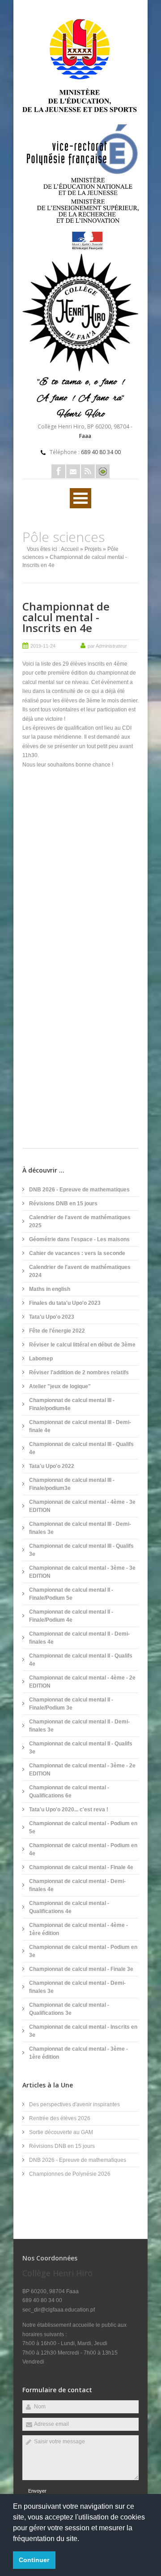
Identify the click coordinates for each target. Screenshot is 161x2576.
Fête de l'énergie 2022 (57, 1331)
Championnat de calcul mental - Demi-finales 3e (77, 1987)
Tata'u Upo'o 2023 (52, 1317)
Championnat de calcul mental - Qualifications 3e (69, 2009)
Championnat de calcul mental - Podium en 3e (83, 1951)
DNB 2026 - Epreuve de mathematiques (79, 1190)
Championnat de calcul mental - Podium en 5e (83, 1827)
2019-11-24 (43, 646)
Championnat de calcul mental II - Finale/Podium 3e (71, 1704)
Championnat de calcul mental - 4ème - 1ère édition (78, 1929)
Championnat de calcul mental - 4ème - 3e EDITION (82, 1506)
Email (73, 471)
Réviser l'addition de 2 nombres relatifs (79, 1372)
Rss (88, 471)
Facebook (58, 471)
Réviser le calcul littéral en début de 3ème (82, 1345)
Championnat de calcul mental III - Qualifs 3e (81, 1550)
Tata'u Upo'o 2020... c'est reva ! (69, 1810)
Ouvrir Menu (80, 498)
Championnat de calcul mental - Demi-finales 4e (77, 1885)
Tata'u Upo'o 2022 (52, 1466)
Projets (93, 549)
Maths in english (50, 1289)
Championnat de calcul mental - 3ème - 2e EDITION (82, 1770)
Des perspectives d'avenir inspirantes (74, 2104)
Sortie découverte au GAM (61, 2132)
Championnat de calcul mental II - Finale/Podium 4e (71, 1616)
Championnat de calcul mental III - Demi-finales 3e (80, 1528)
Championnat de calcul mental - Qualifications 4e (69, 1907)
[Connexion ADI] (103, 471)
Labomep (41, 1359)
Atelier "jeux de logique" (60, 1386)
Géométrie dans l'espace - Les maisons (79, 1239)
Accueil (70, 549)
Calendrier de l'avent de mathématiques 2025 (80, 1221)
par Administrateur (107, 646)
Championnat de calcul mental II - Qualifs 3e (81, 1748)
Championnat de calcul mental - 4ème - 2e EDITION (82, 1682)
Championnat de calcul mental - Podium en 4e (83, 1849)
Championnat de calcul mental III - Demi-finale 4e (80, 1426)
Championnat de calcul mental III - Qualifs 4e (81, 1448)
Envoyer (37, 2491)
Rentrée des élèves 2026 (60, 2118)
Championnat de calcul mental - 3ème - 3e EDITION (82, 1572)
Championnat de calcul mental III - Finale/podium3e (72, 1484)
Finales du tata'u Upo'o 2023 (65, 1303)
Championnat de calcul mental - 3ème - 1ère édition (78, 2053)
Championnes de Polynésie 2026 (70, 2174)
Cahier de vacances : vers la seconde (77, 1253)
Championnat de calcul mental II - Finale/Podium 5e (71, 1594)
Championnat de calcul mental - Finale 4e (81, 1867)
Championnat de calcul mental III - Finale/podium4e (72, 1404)
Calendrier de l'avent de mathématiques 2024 (80, 1271)
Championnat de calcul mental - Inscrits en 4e (66, 617)
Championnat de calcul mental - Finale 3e (81, 1969)
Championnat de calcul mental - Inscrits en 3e (83, 2031)
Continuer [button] (34, 2560)
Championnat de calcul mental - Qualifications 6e (69, 1792)
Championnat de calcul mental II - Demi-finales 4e (79, 1638)
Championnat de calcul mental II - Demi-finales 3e (79, 1726)
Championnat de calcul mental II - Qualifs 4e (81, 1660)
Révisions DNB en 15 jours (63, 1204)
